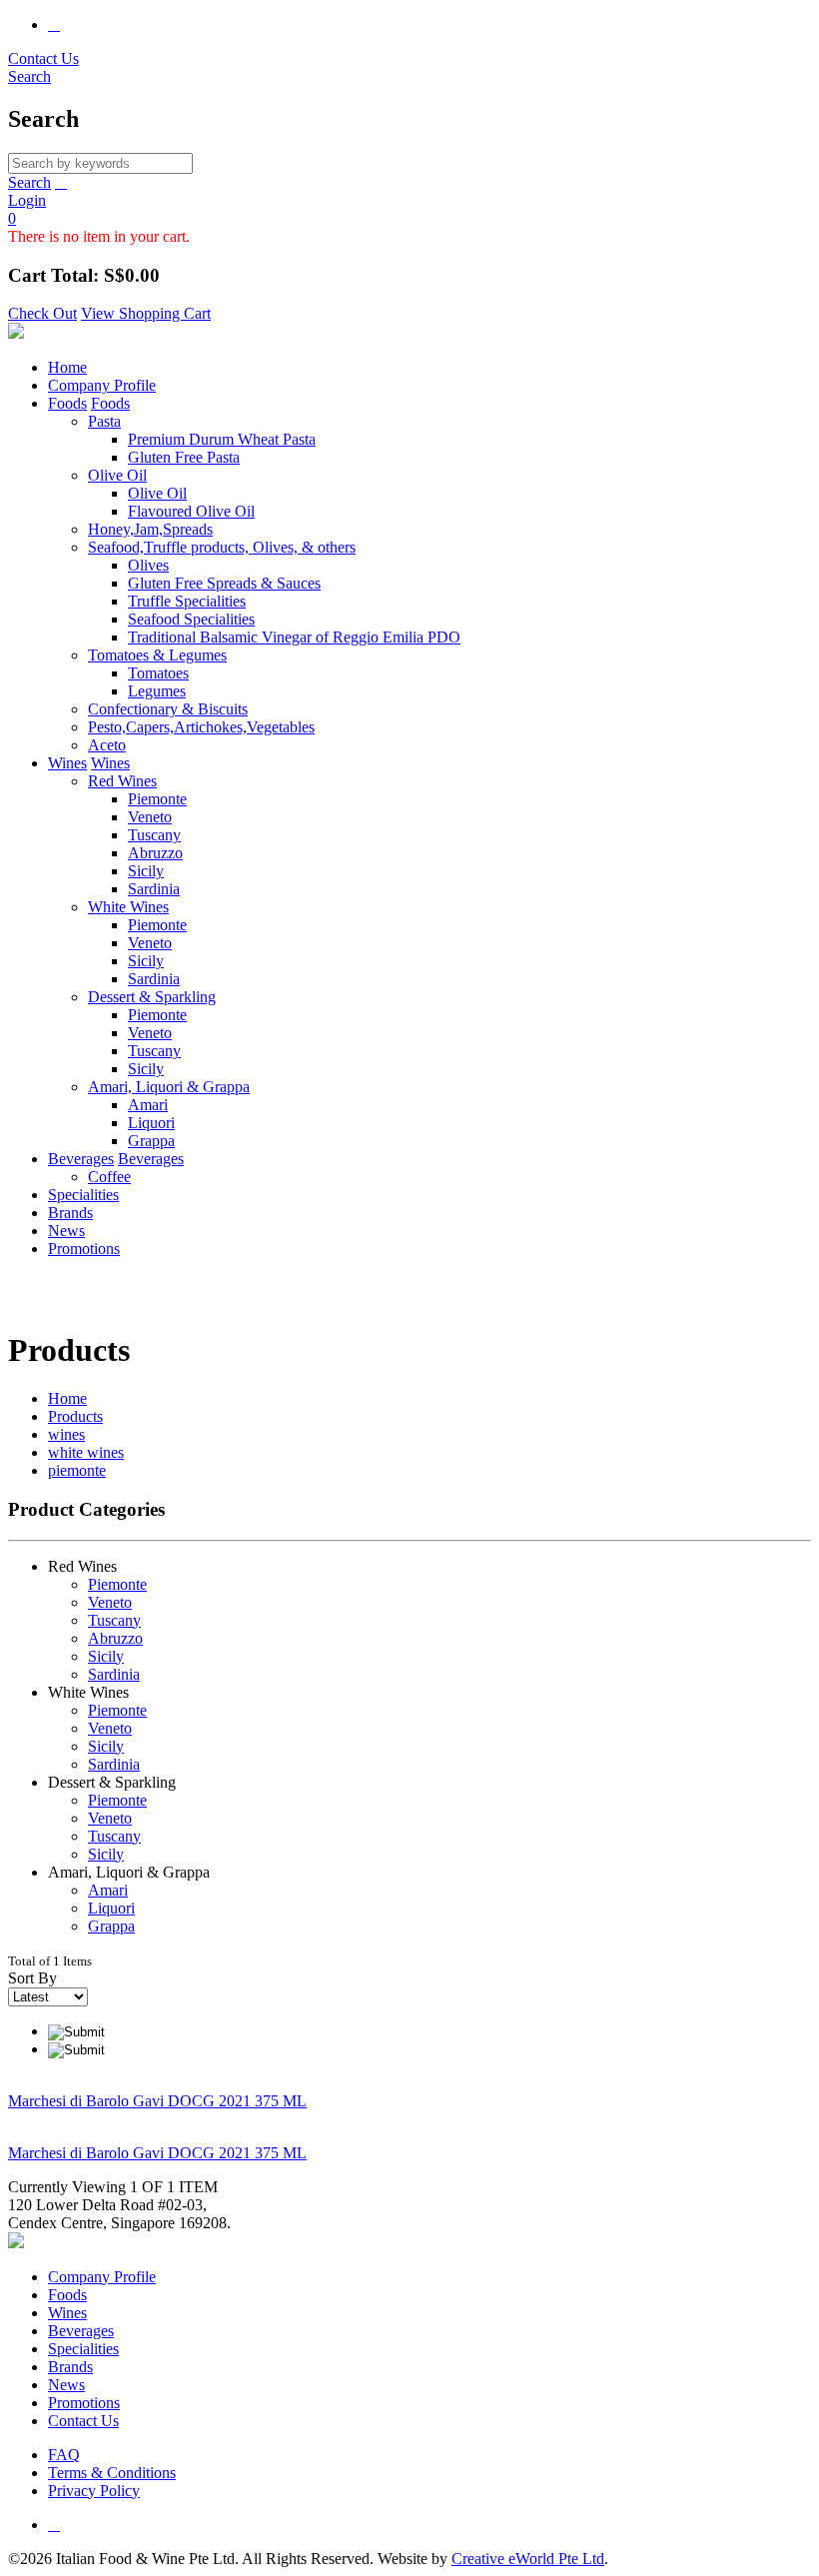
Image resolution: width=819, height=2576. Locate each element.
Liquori (151, 1123)
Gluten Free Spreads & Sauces (224, 583)
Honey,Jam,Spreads (150, 529)
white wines (86, 1452)
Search (29, 182)
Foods (67, 403)
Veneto (150, 817)
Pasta (104, 421)
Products (75, 1416)
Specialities (83, 1195)
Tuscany (154, 835)
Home (67, 367)
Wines (67, 763)
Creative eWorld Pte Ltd (528, 2559)
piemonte (77, 1470)
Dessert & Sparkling (152, 997)
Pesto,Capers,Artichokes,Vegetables (201, 727)
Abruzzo (155, 853)
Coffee (109, 1177)
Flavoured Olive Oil (191, 511)
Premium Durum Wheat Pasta (222, 439)
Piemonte (157, 799)
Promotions (84, 1249)
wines (66, 1434)
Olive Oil (117, 475)
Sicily (146, 871)
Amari (148, 1105)
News (66, 1231)
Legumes (157, 691)
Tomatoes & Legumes (157, 655)
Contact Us (43, 58)
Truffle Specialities (187, 601)
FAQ (64, 2455)
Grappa (151, 1141)
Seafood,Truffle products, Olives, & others (222, 547)
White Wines (128, 907)
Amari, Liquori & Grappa (169, 1087)
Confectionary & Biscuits (168, 709)
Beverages (81, 1159)
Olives (148, 565)
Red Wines (122, 781)
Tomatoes (158, 673)
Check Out (42, 313)
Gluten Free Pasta (184, 457)
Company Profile (102, 385)
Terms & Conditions (112, 2473)
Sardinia (154, 889)
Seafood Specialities (191, 619)
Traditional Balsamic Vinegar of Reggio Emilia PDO (294, 637)
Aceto (107, 745)
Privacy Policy (94, 2491)
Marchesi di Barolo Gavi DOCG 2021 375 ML (157, 2101)
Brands (70, 1213)
